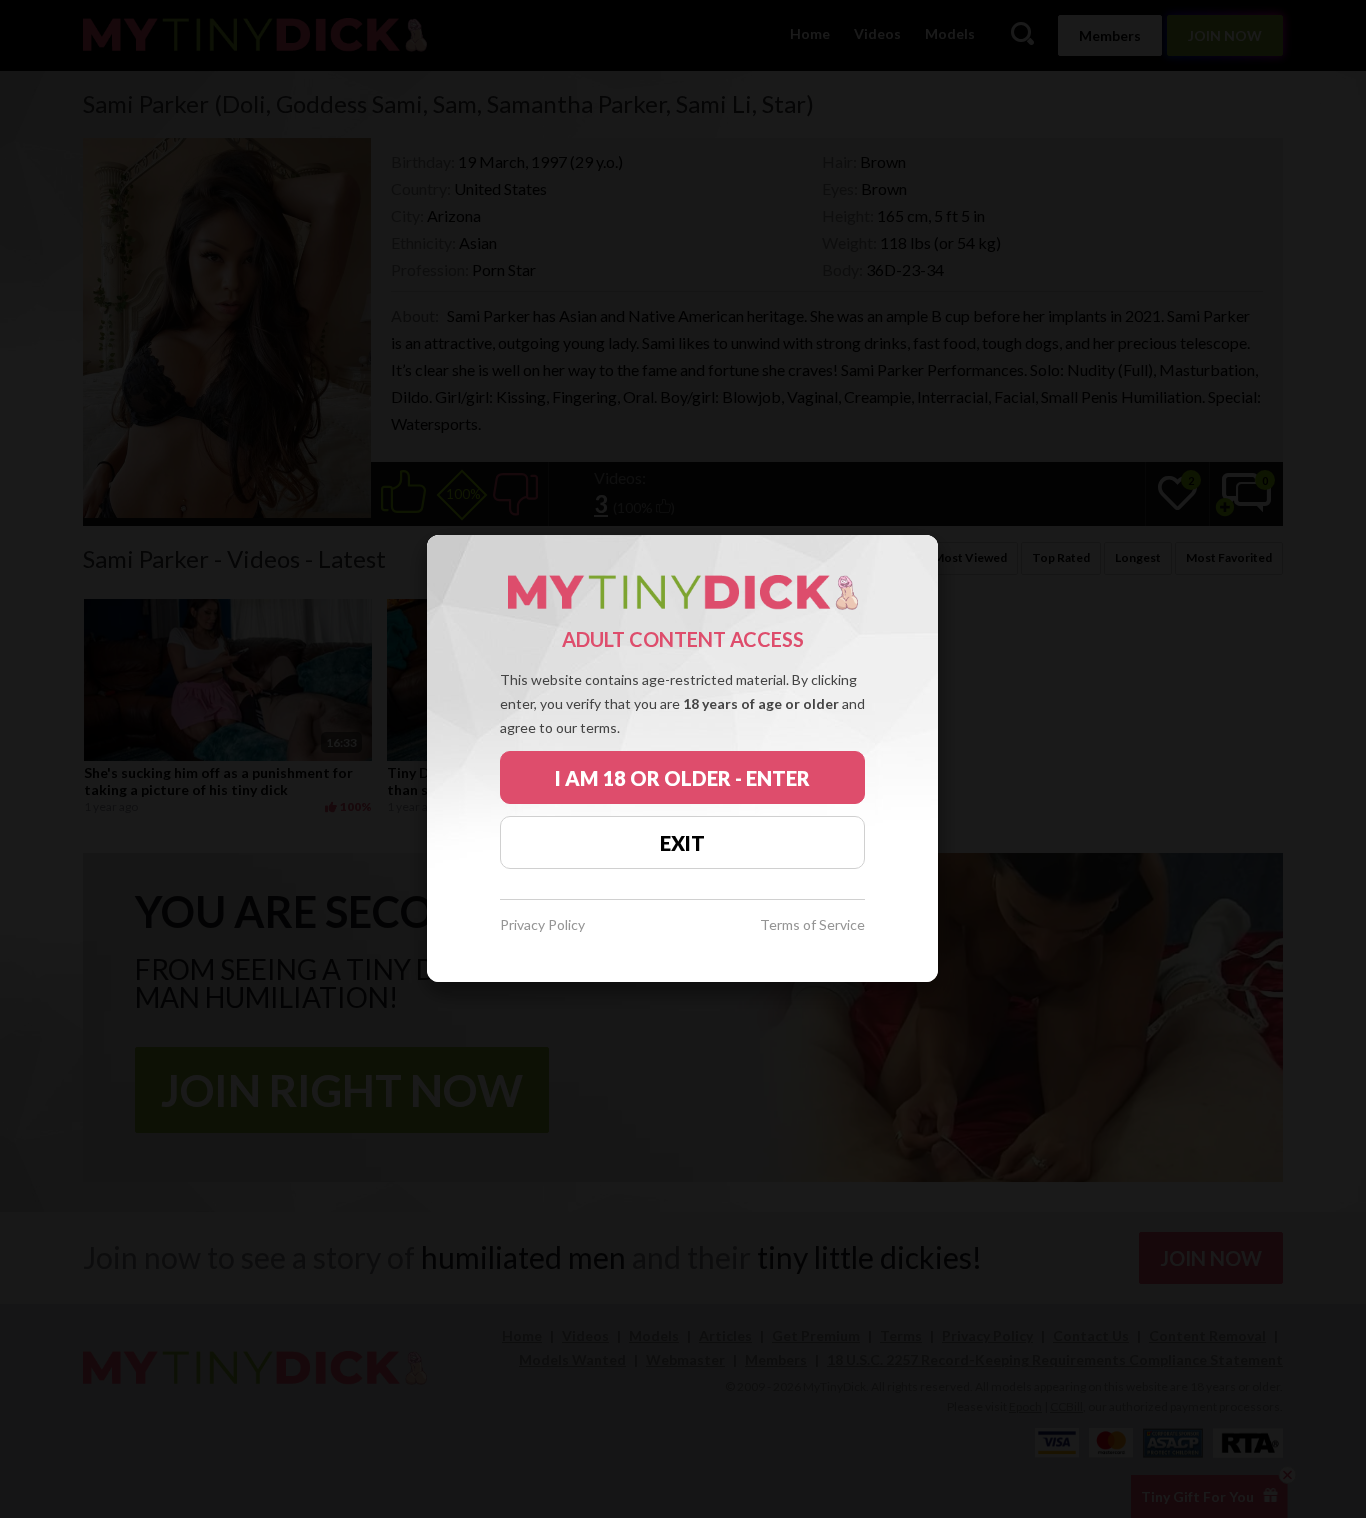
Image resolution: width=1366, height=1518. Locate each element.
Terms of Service (812, 925)
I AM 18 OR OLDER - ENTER (682, 778)
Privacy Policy (542, 925)
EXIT (682, 843)
